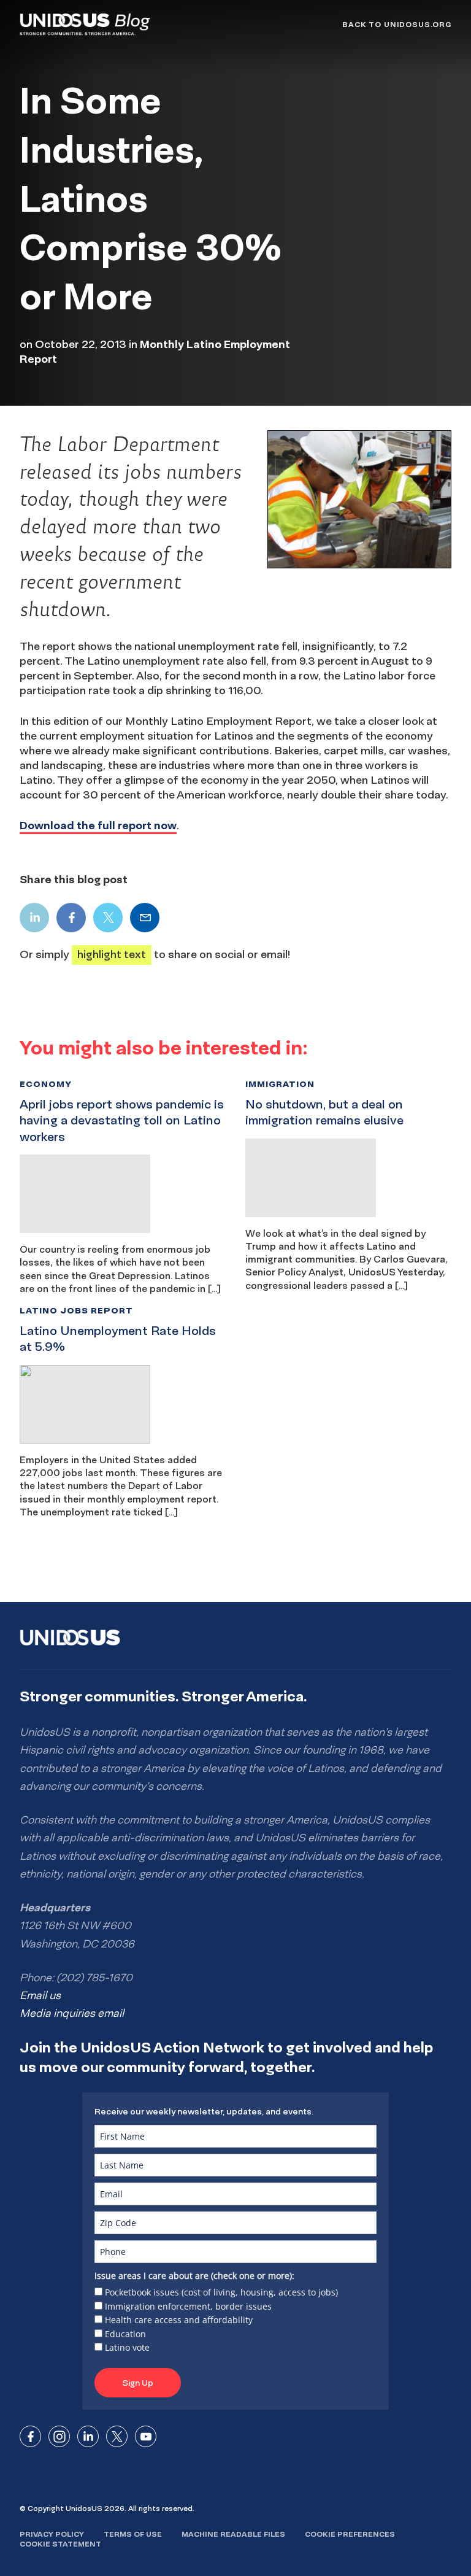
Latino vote (127, 2347)
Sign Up (138, 2383)
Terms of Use (133, 2534)
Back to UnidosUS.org (397, 24)
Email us (40, 1995)
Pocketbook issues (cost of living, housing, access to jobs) (221, 2292)
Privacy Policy (52, 2534)
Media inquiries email (72, 2013)
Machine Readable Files (233, 2534)
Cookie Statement (60, 2544)
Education (125, 2334)
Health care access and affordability (179, 2320)
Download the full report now (98, 825)
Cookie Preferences (350, 2534)
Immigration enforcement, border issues (188, 2306)
